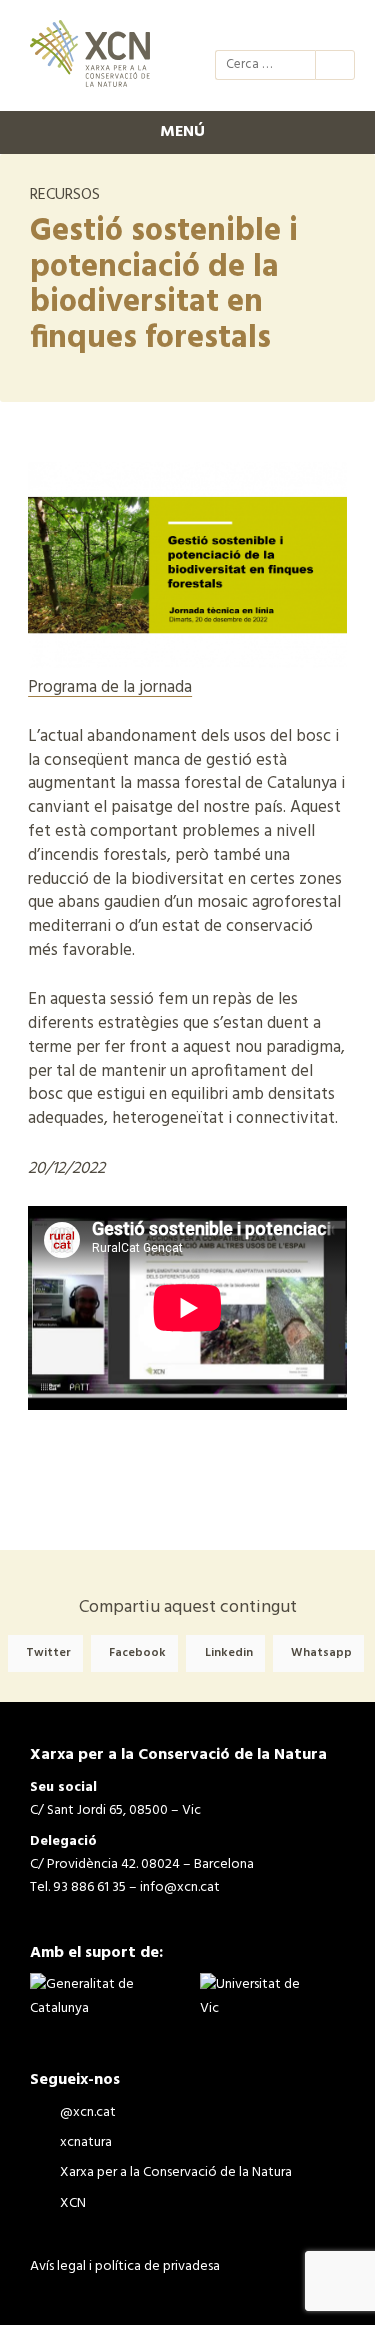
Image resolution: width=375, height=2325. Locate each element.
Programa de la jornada (110, 687)
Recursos (65, 195)
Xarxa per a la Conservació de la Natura (301, 28)
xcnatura (265, 28)
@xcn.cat (229, 28)
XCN (337, 28)
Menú (182, 132)
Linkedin (229, 1654)
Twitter (48, 1654)
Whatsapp (321, 1654)
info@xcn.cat (180, 1887)
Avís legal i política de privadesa (125, 2266)
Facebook (137, 1654)
